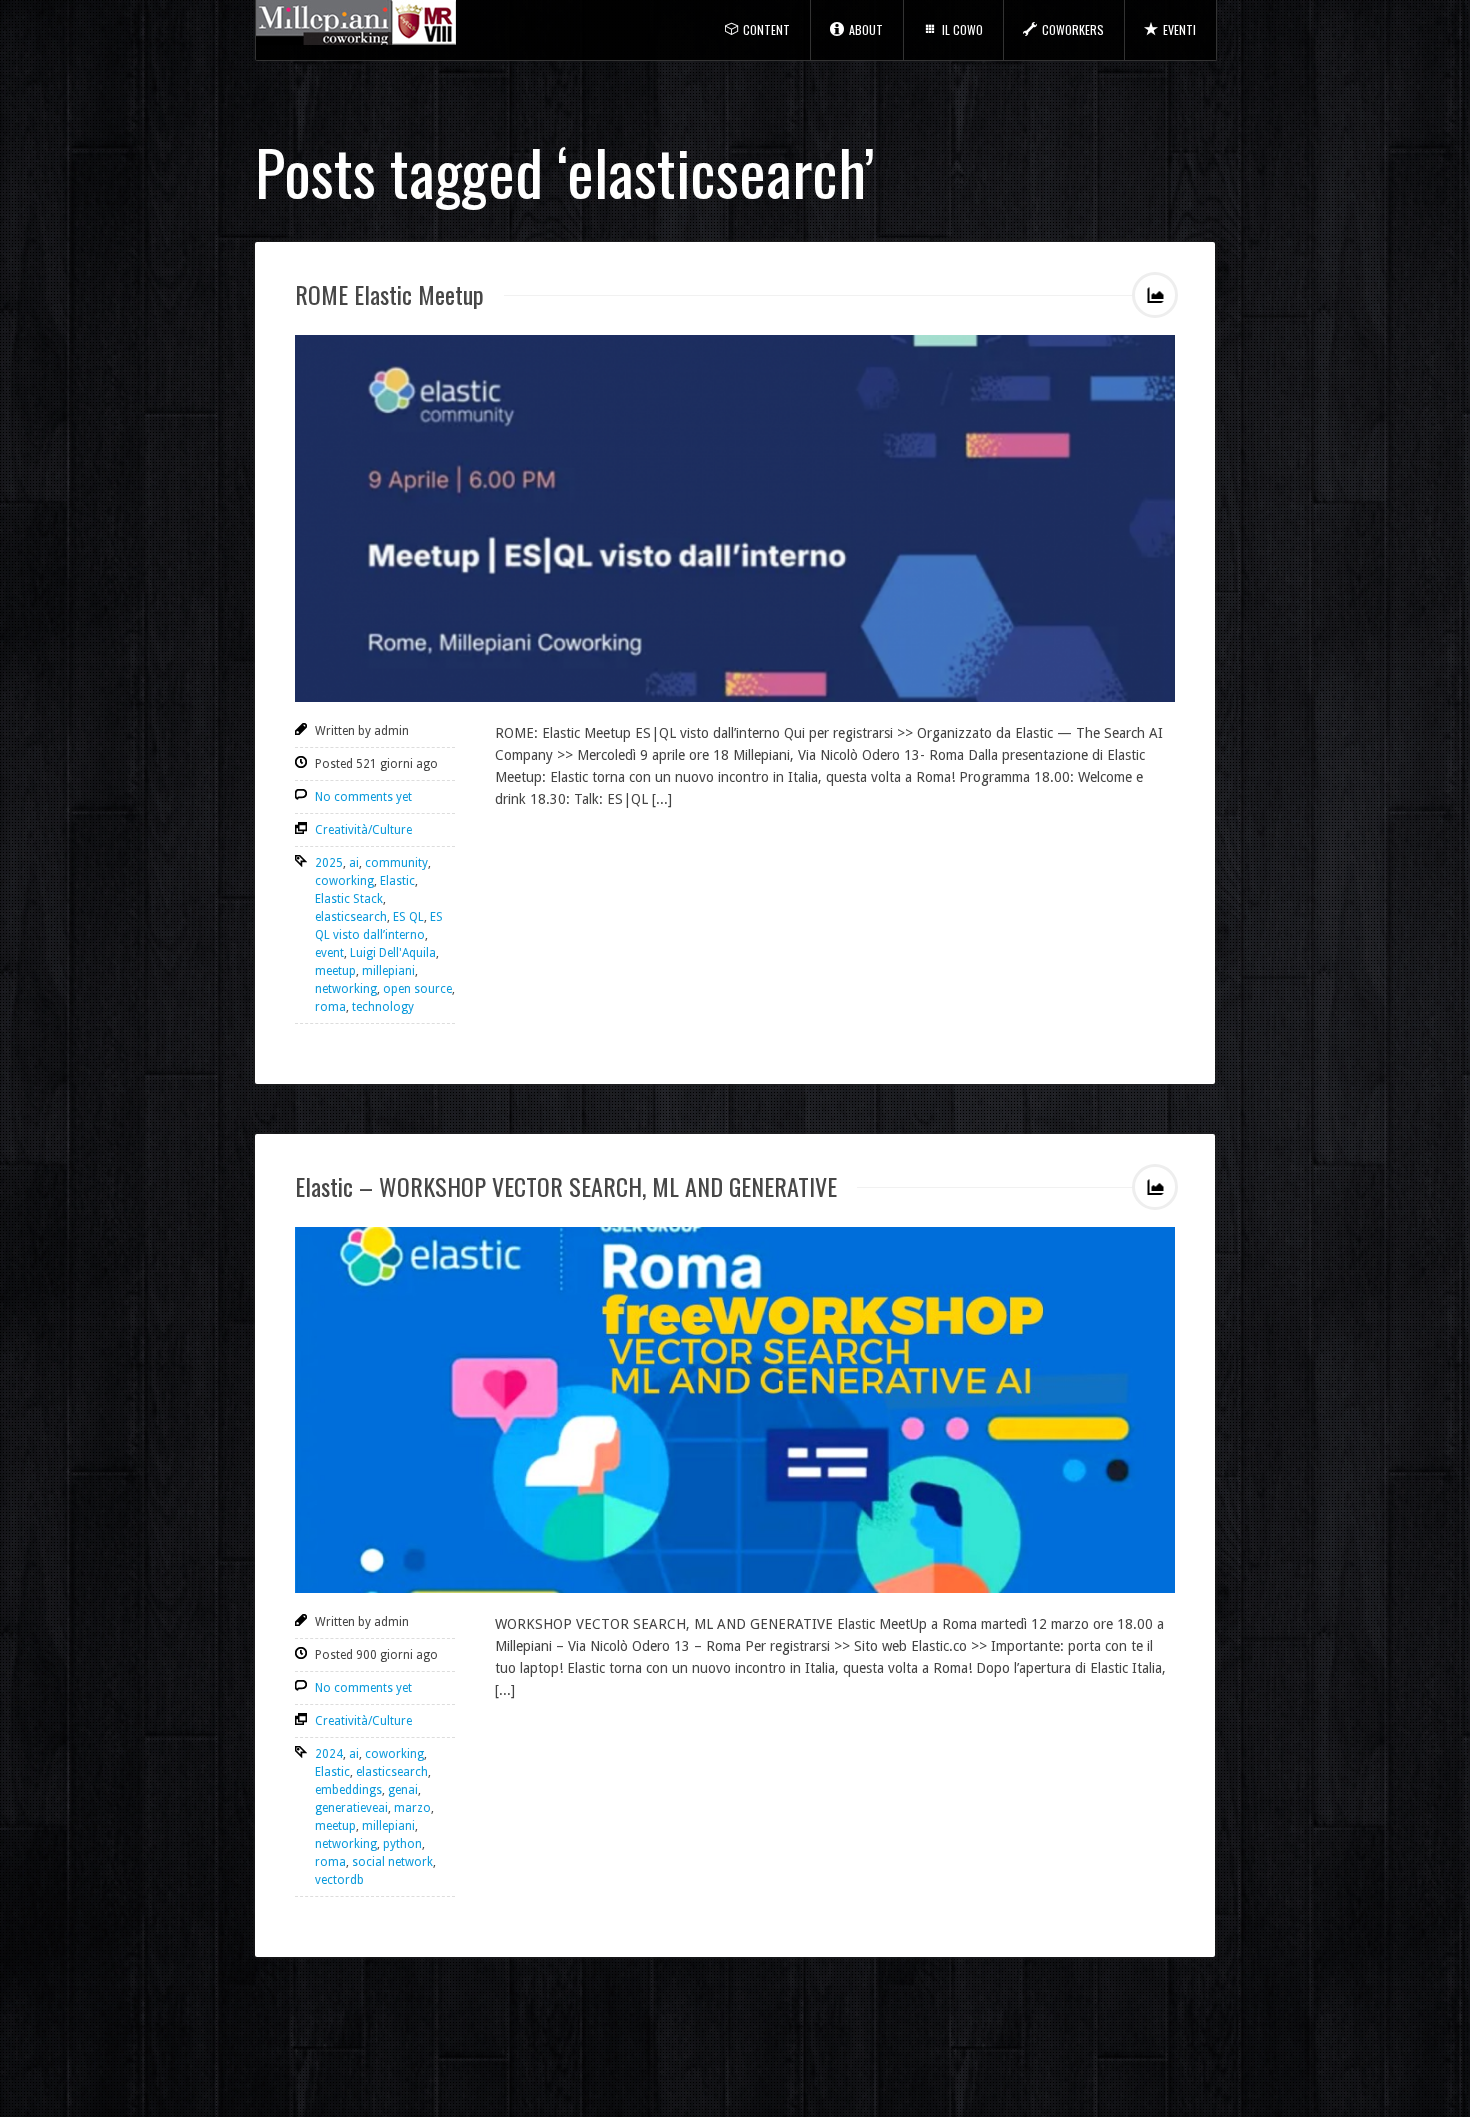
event (329, 953)
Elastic (397, 881)
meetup (335, 971)
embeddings (348, 1790)
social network (392, 1862)
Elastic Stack (349, 899)
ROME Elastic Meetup (389, 294)
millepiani (388, 971)
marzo (412, 1808)
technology (383, 1007)
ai (354, 863)
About (866, 29)
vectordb (339, 1880)
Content (766, 29)
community (396, 863)
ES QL (408, 917)
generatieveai (351, 1808)
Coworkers (1073, 29)
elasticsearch (351, 917)
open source (417, 989)
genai (403, 1790)
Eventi (1179, 29)
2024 (329, 1754)
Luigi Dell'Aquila (393, 953)
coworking (344, 881)
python (402, 1844)
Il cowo (962, 29)
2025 (329, 863)
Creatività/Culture (363, 830)
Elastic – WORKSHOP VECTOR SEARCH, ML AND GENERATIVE (566, 1186)
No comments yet (363, 797)
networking (346, 989)
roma (330, 1007)
